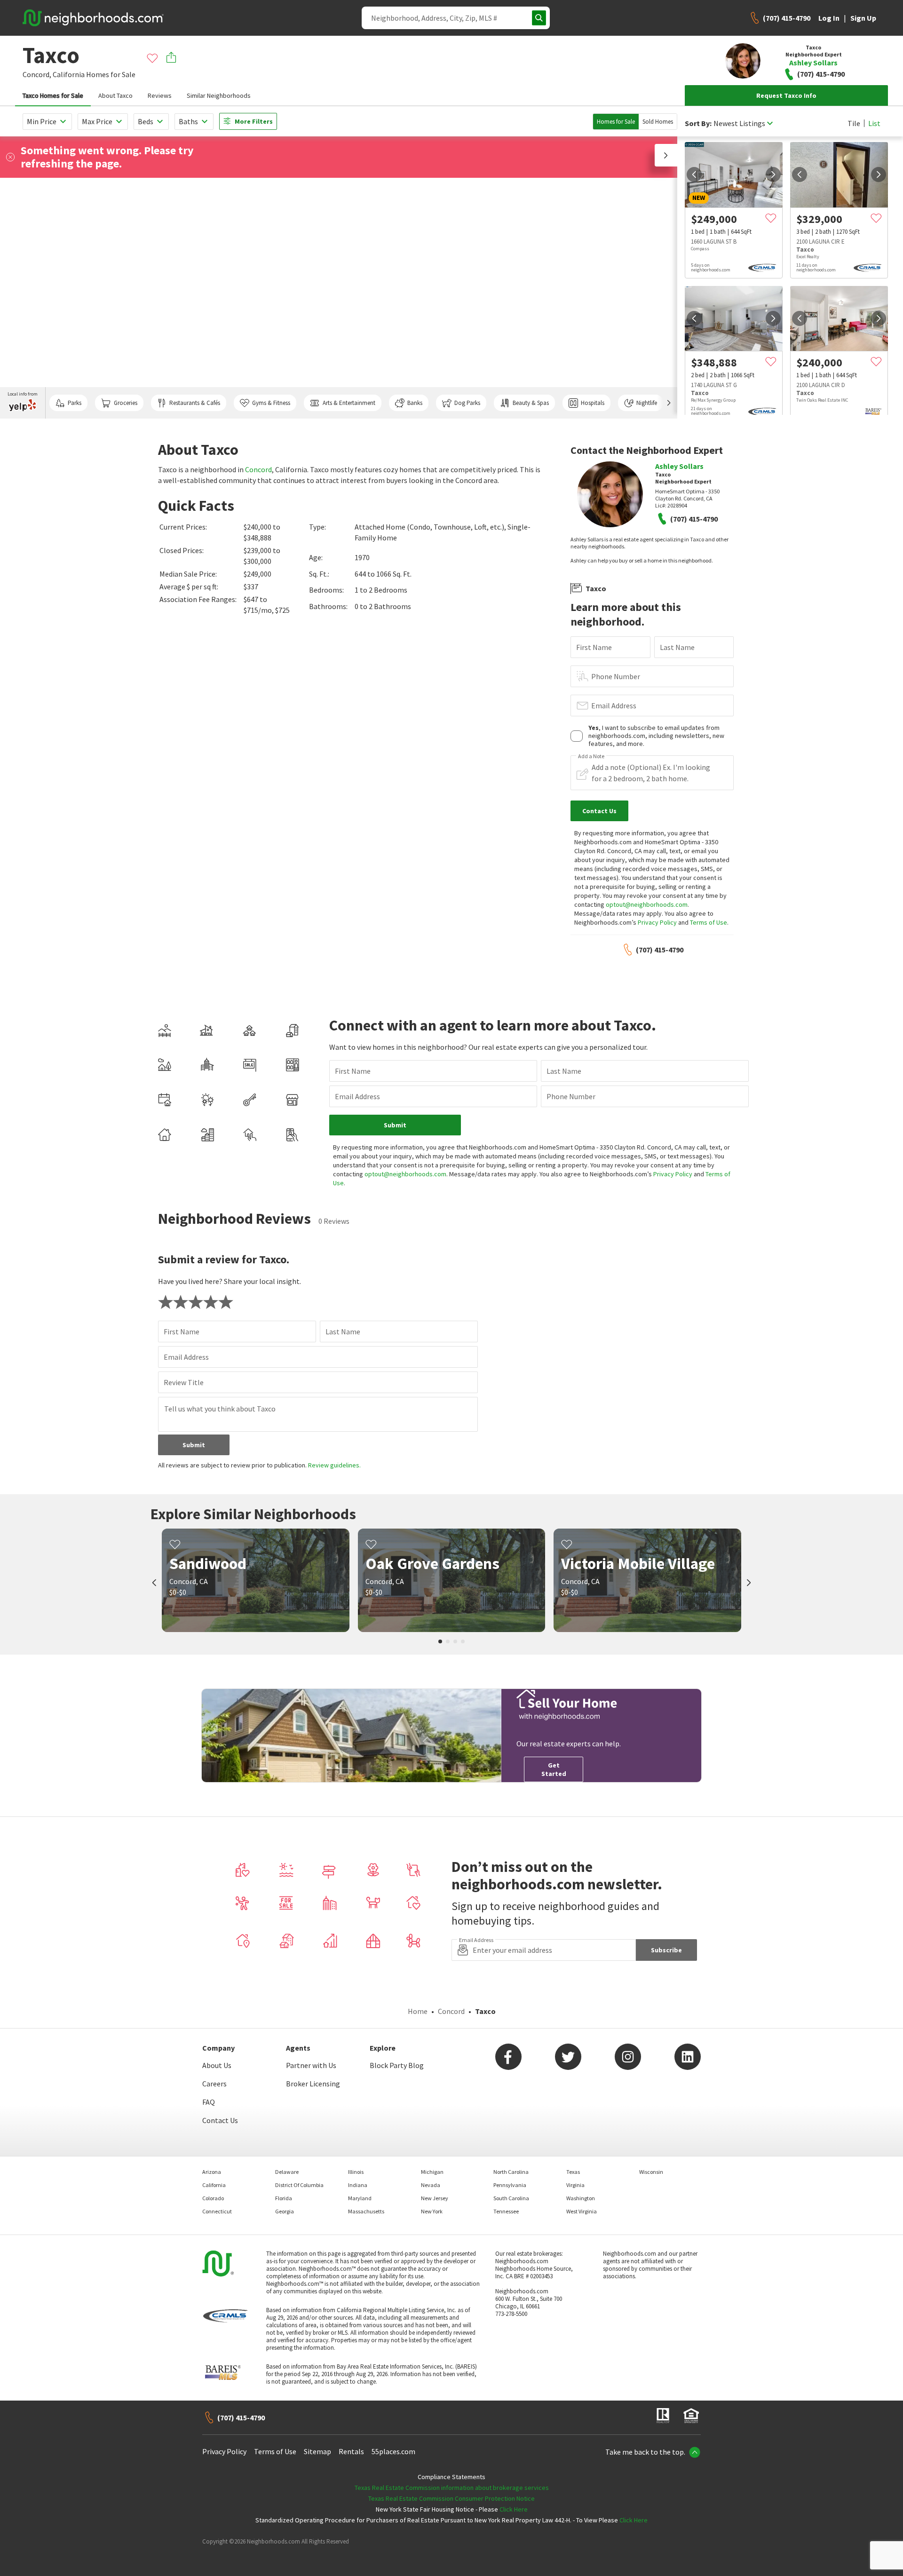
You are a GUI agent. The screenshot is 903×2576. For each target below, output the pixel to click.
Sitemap (317, 2451)
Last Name (677, 647)
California (69, 74)
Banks (415, 403)
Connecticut (217, 2211)
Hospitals (593, 403)
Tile (854, 123)
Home (418, 2011)
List (874, 123)
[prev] (694, 174)
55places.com (393, 2451)
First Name (594, 647)
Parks (75, 403)
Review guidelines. (334, 1465)
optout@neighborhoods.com (647, 904)
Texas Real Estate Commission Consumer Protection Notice (451, 2498)
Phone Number (616, 676)
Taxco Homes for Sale (53, 95)
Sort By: (698, 123)
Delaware (287, 2172)
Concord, (37, 74)
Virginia (575, 2185)
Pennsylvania (510, 2185)
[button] (666, 155)
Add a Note (591, 756)
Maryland (360, 2198)
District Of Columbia (299, 2185)
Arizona (212, 2172)
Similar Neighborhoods (219, 95)
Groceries (126, 403)
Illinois (356, 2172)
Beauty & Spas (531, 403)
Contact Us (220, 2120)
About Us (217, 2065)
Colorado (213, 2198)
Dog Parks (467, 403)
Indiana (358, 2185)
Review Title (184, 1382)
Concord (258, 469)
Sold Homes (658, 122)
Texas (573, 2172)
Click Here (514, 2509)
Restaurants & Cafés (195, 403)
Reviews (160, 95)
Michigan (432, 2172)
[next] (773, 174)
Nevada (431, 2185)
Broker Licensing (313, 2084)
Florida (284, 2198)
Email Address (614, 705)
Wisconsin (651, 2172)
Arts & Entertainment (349, 403)
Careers (214, 2084)
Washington (581, 2198)
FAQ (209, 2102)
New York (432, 2211)
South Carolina (511, 2198)
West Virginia (582, 2211)
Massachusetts (366, 2211)
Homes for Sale (616, 122)
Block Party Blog (397, 2065)
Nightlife (647, 403)
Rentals (351, 2451)
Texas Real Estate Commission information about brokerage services (452, 2488)
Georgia (285, 2211)
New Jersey (435, 2198)
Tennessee (506, 2211)
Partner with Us (311, 2065)
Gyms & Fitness (271, 403)
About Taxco (115, 95)
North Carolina (511, 2172)
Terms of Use (709, 922)
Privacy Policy (657, 922)
